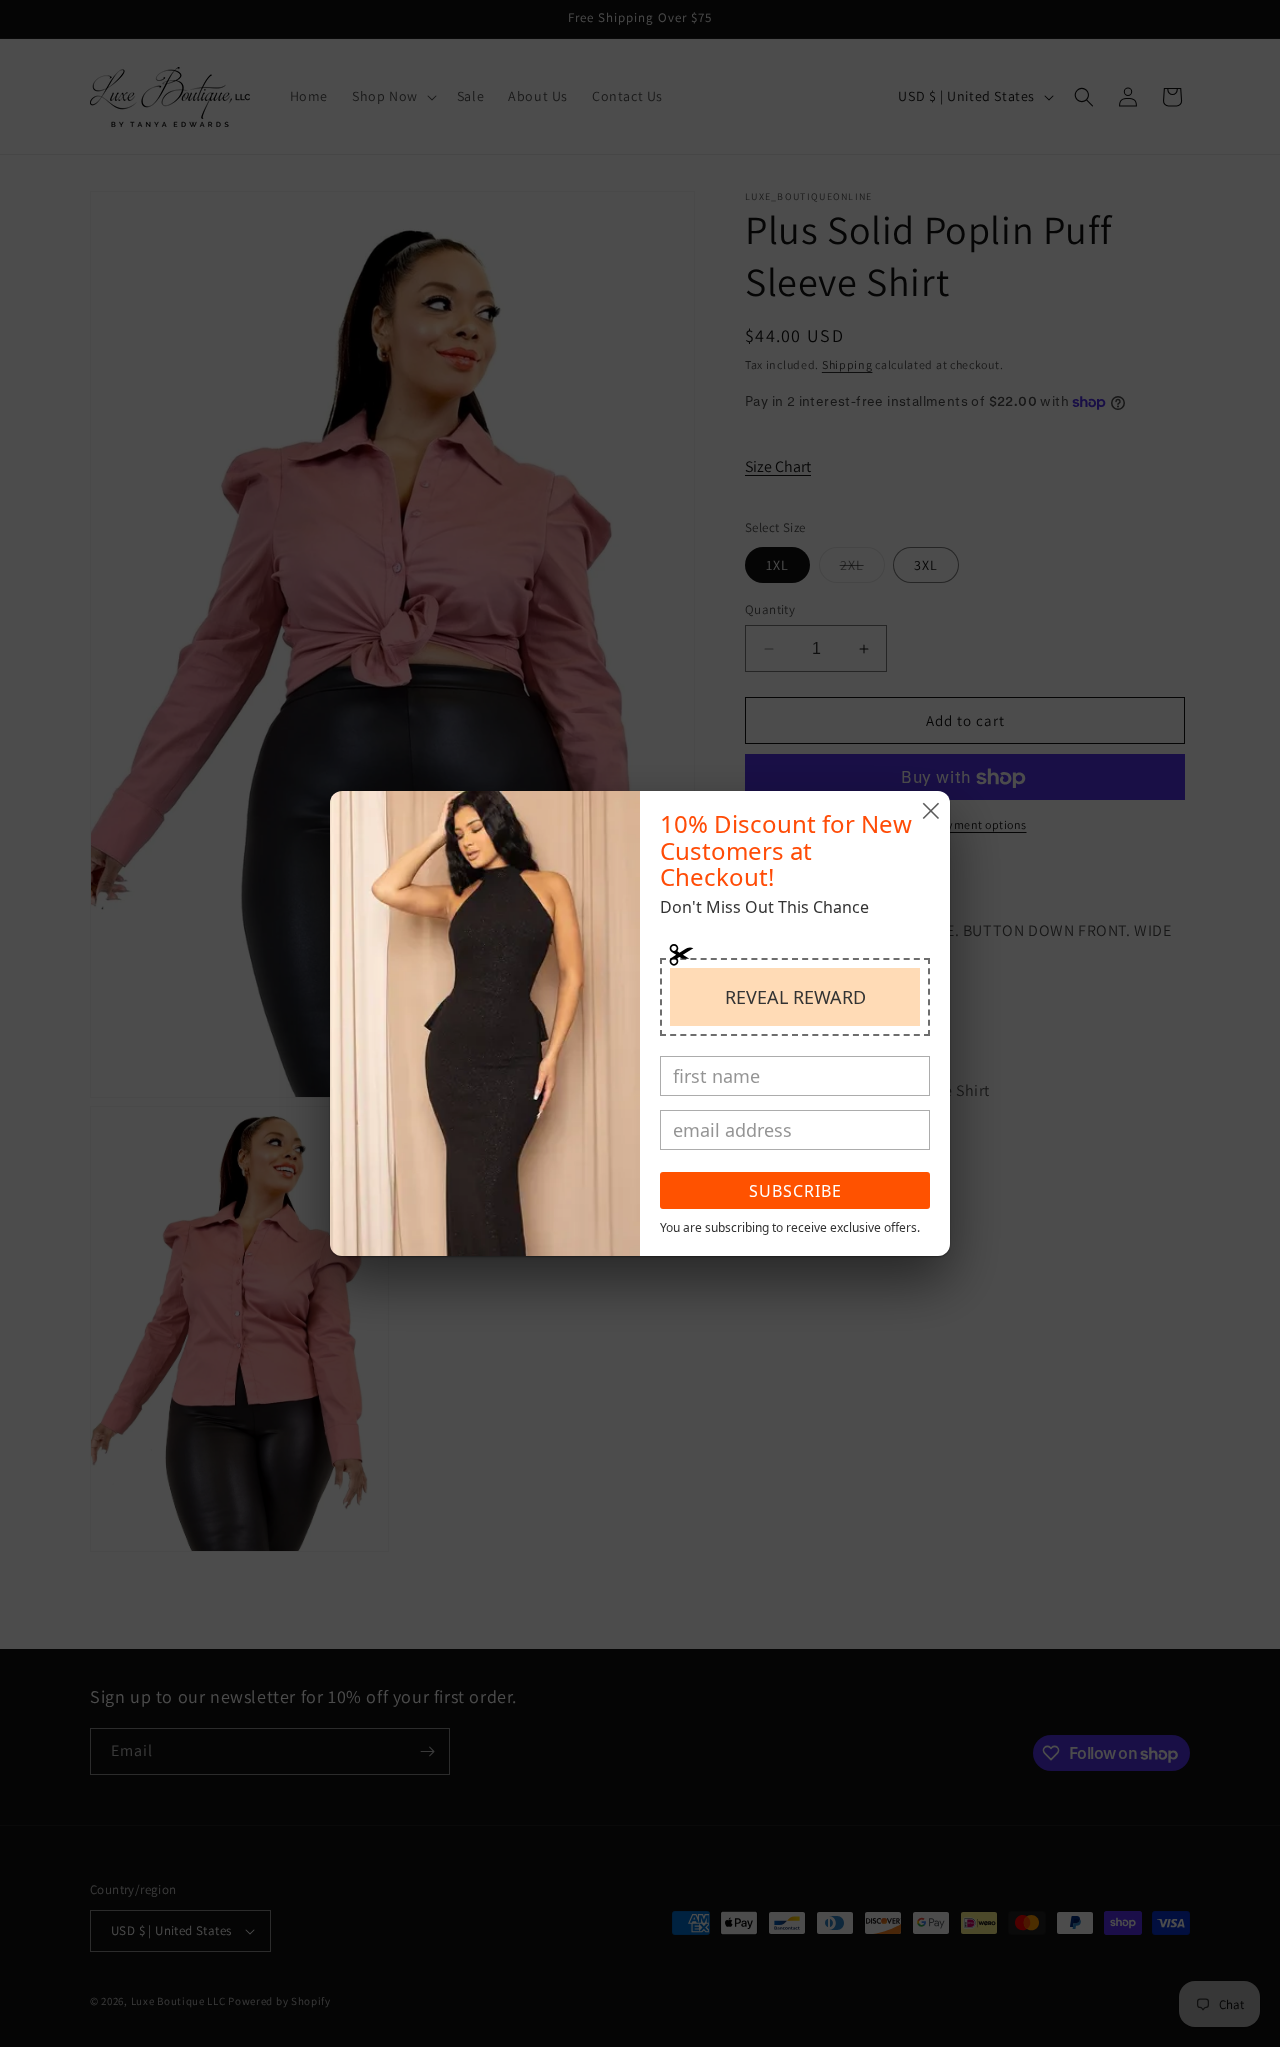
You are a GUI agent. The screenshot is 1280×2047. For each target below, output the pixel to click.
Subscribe (795, 1191)
